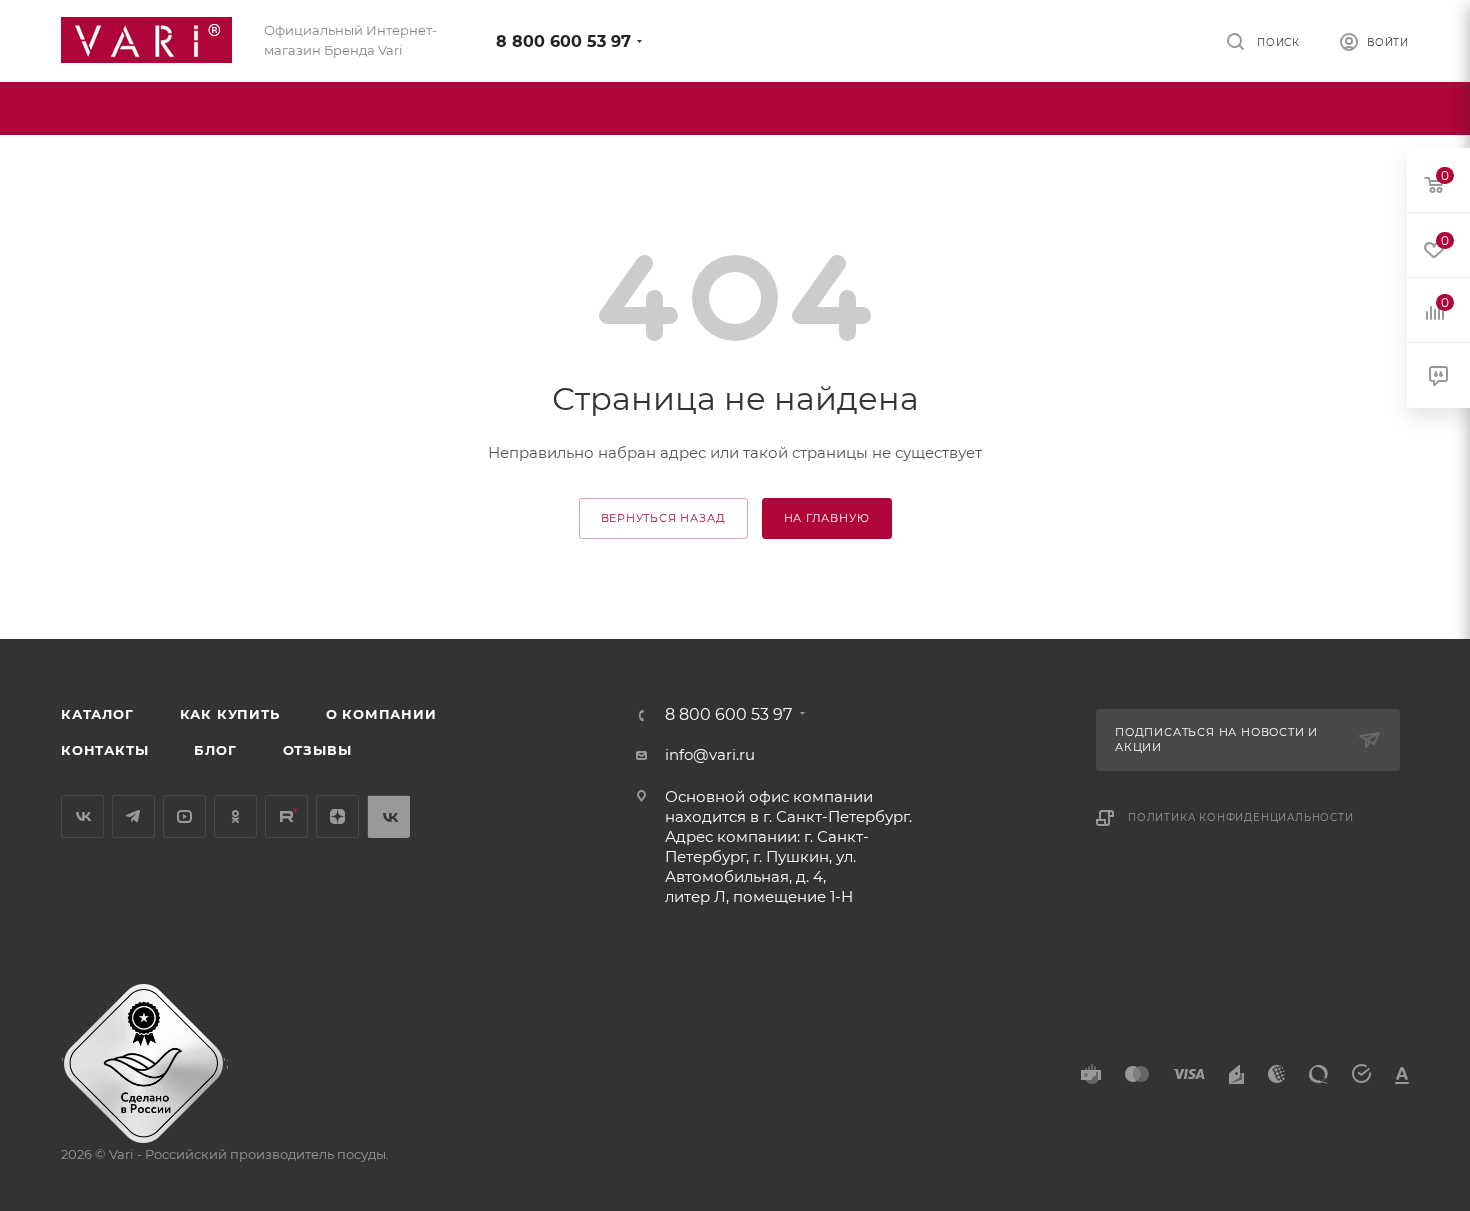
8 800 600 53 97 (563, 41)
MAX (388, 816)
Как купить (230, 714)
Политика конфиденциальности (1241, 817)
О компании (381, 714)
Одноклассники (235, 816)
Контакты (104, 750)
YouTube (184, 816)
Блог (215, 750)
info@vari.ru (710, 754)
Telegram (133, 816)
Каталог (97, 714)
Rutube (286, 816)
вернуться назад (663, 518)
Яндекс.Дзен (337, 816)
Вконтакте (82, 816)
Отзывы (317, 750)
